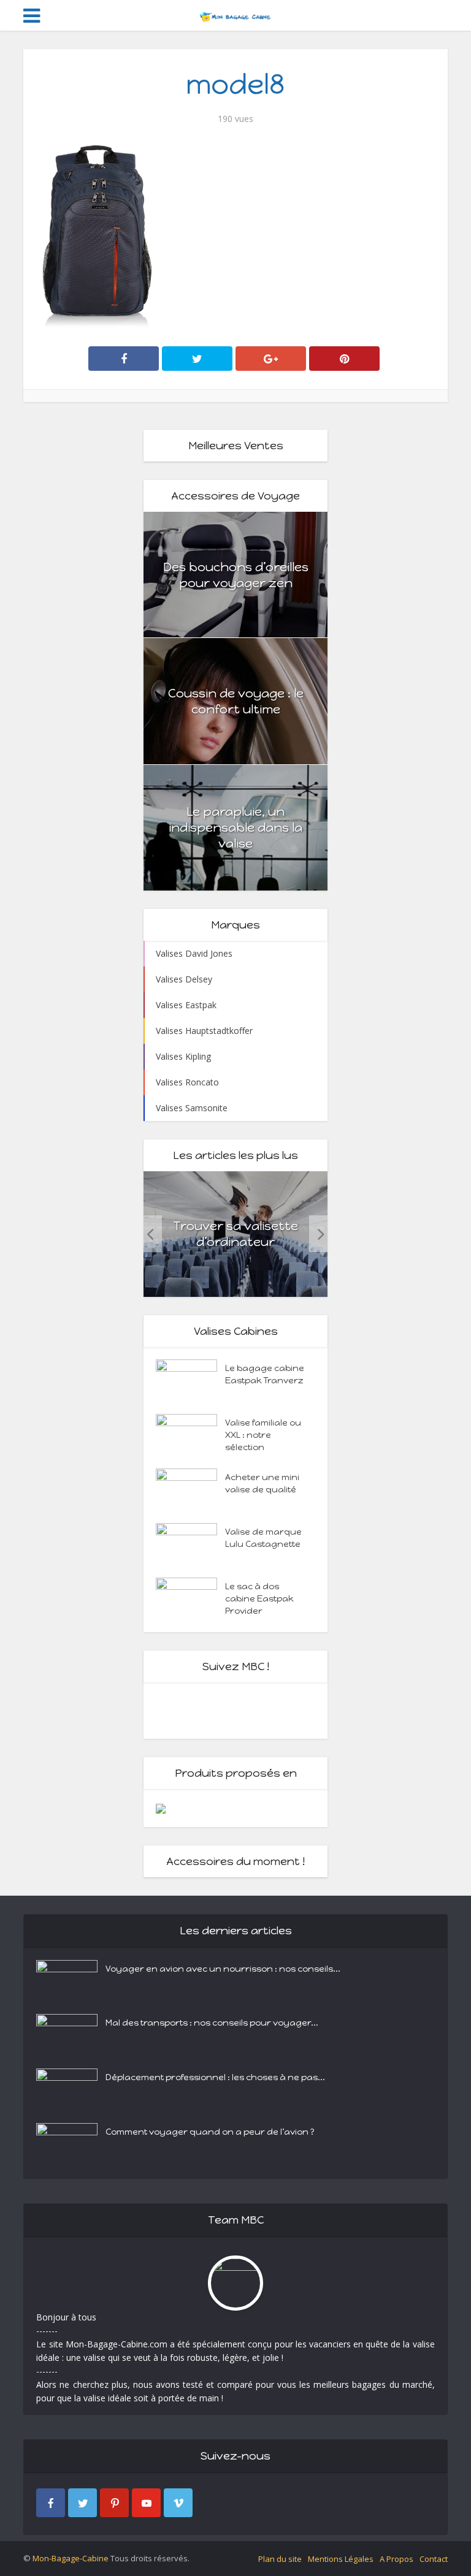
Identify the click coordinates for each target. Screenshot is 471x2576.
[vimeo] (178, 2503)
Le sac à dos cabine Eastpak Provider (259, 1599)
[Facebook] (51, 2503)
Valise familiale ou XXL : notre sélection (263, 1435)
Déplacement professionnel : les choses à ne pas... (215, 2077)
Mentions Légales (341, 2559)
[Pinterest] (114, 2503)
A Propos (396, 2559)
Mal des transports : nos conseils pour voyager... (212, 2023)
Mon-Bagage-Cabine (71, 2558)
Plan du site (280, 2559)
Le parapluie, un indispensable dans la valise (235, 827)
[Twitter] (82, 2503)
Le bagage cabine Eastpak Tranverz (265, 1374)
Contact (434, 2559)
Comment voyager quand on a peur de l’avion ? (210, 2132)
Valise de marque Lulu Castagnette (263, 1538)
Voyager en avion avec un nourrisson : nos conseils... (223, 1969)
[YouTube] (146, 2503)
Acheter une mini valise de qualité (262, 1484)
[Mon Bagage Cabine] (235, 14)
